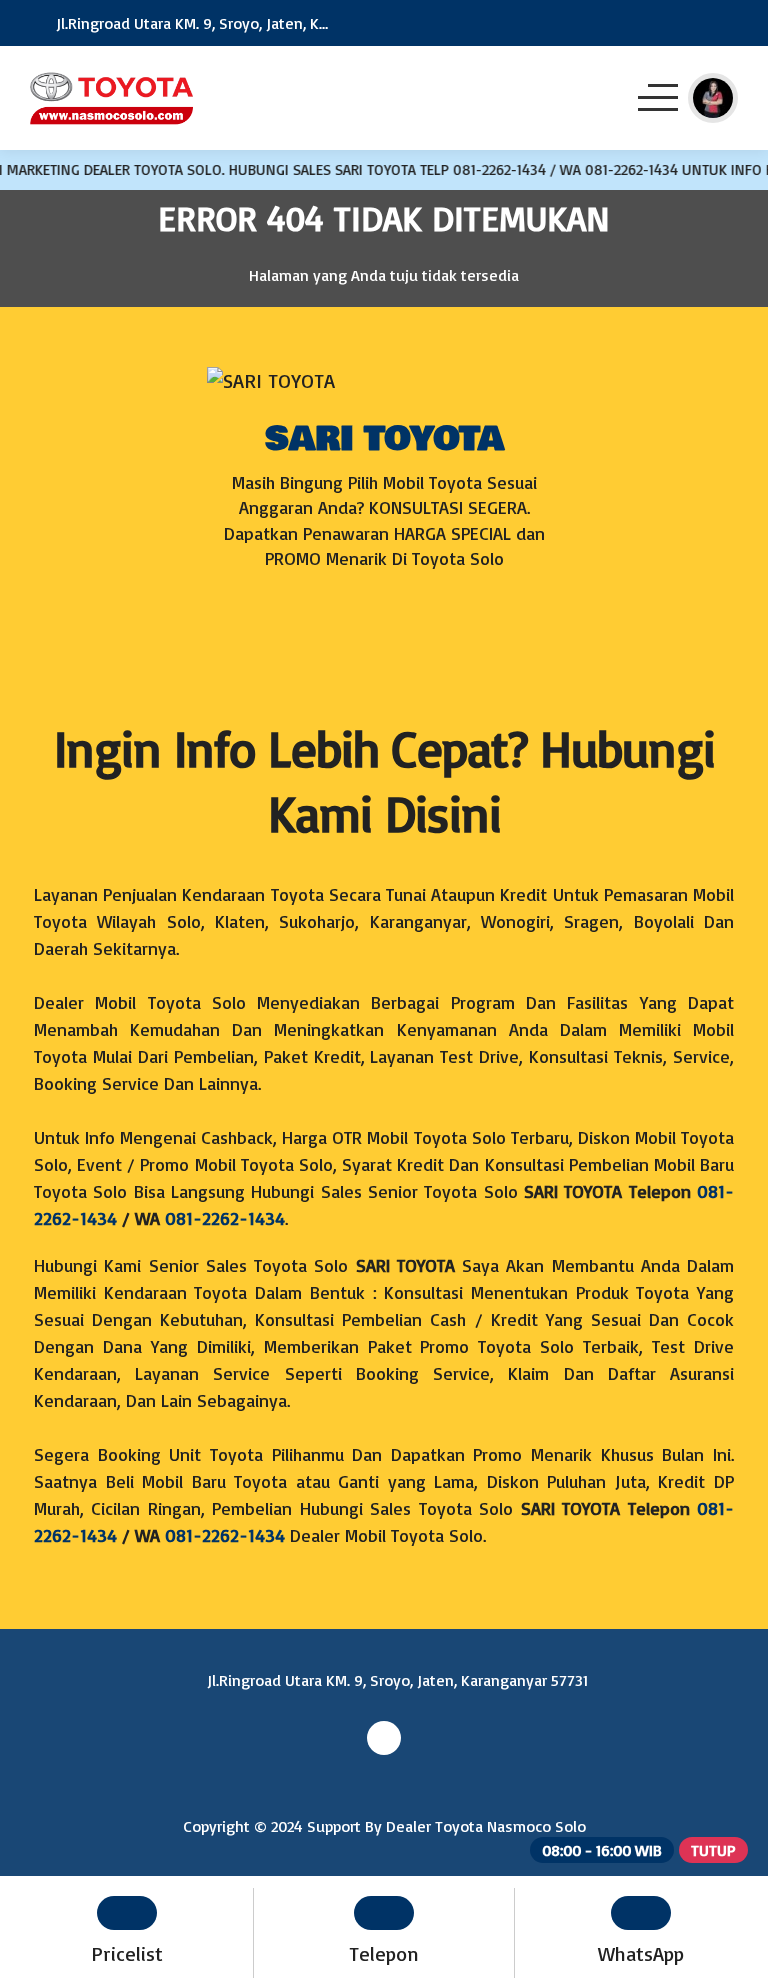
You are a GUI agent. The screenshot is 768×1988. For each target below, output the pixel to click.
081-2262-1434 (225, 1218)
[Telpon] (672, 23)
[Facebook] (384, 638)
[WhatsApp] (727, 23)
